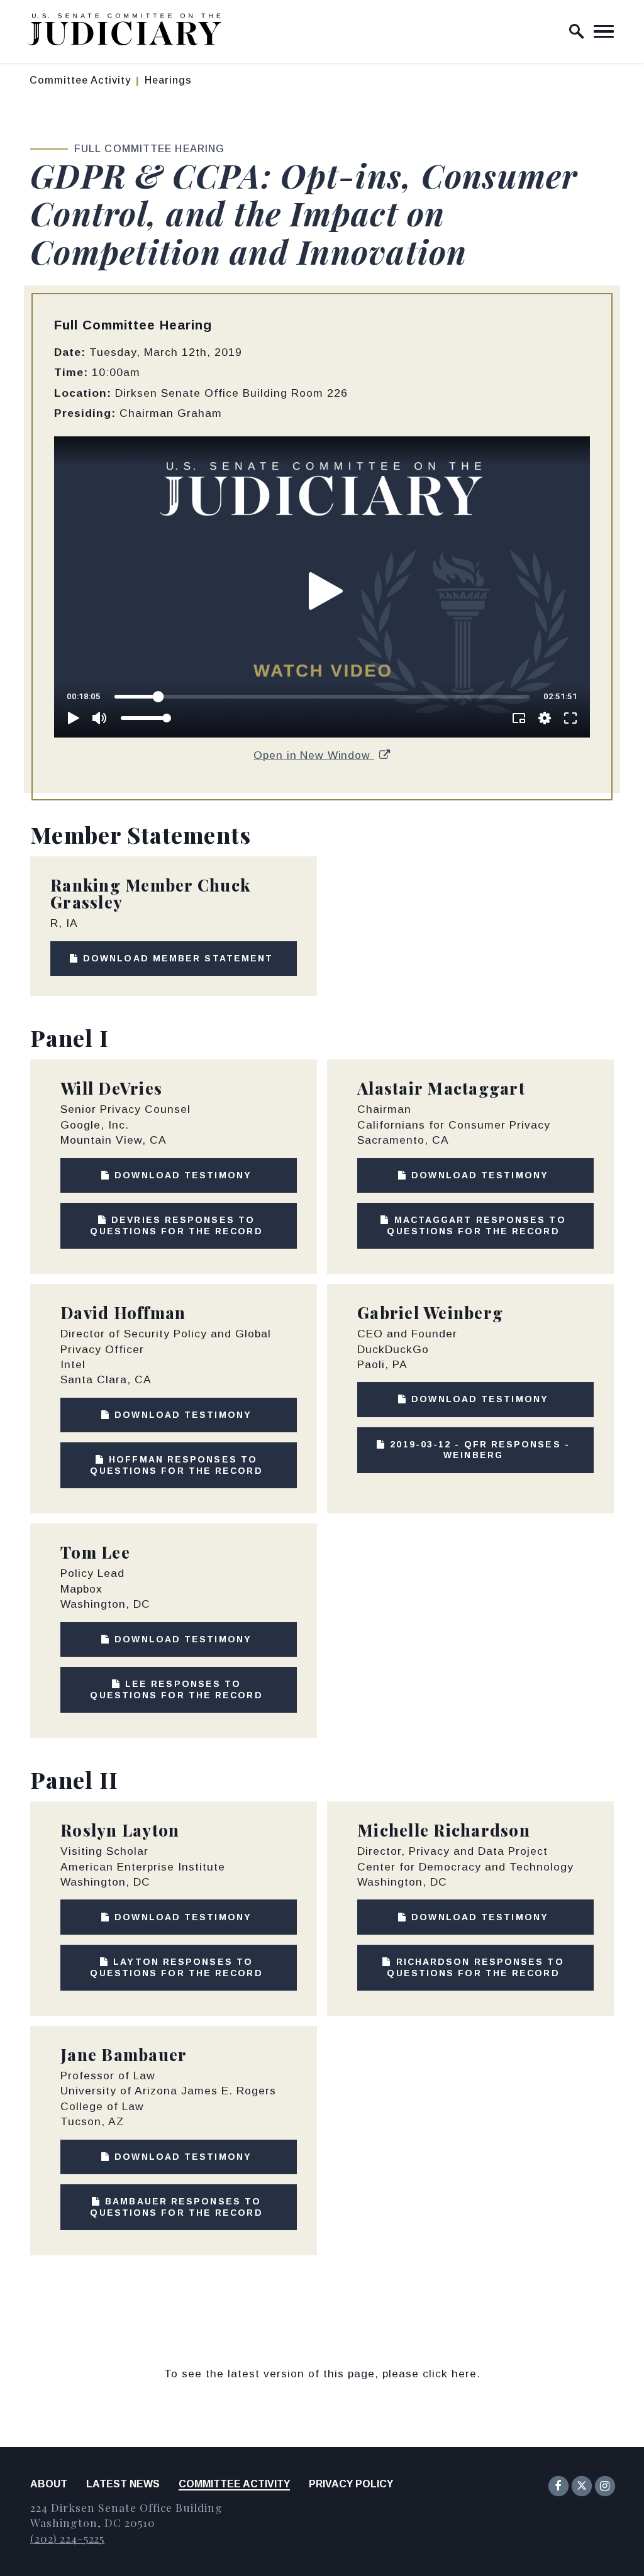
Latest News (123, 2484)
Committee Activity (80, 80)
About (49, 2484)
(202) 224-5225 (67, 2538)
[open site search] (577, 31)
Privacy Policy (351, 2484)
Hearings (168, 80)
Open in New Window (314, 755)
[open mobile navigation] (604, 31)
